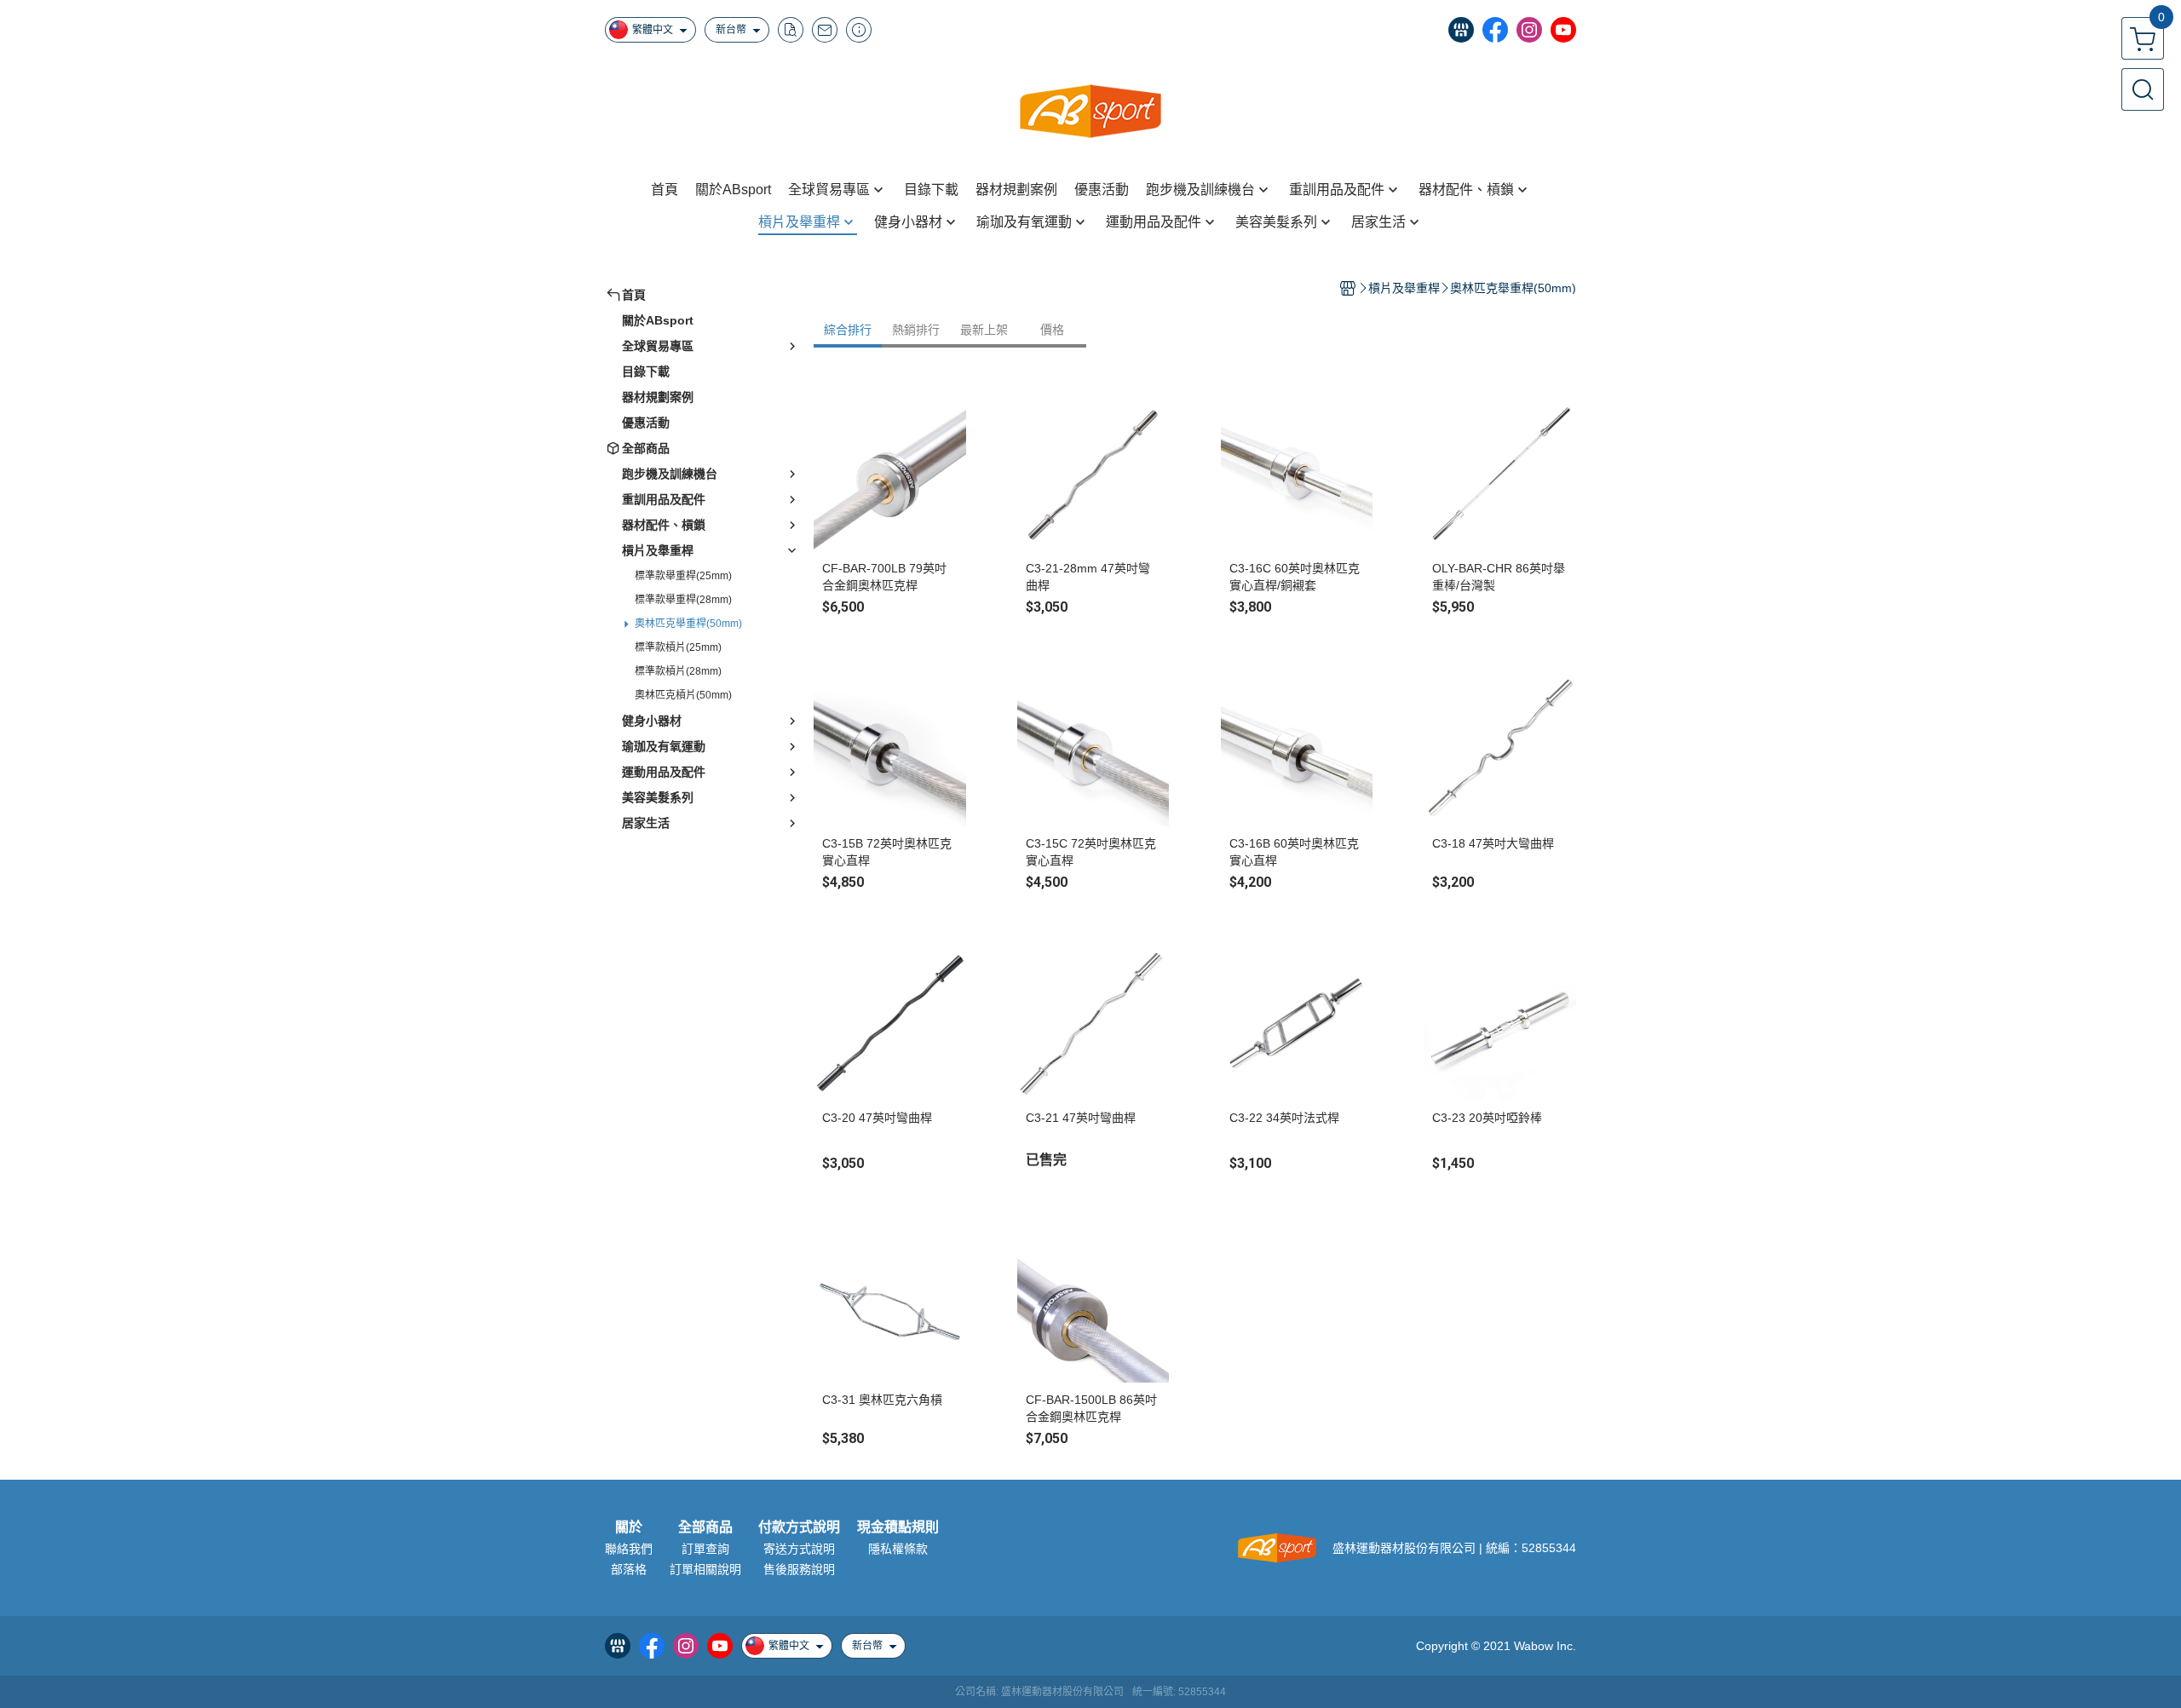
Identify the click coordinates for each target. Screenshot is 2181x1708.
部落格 (629, 1569)
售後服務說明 (799, 1569)
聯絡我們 (629, 1549)
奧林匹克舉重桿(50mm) (688, 624)
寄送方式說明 (799, 1549)
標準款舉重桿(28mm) (683, 600)
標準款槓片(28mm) (678, 671)
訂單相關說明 (705, 1569)
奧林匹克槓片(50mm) (683, 695)
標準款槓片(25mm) (678, 647)
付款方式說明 (799, 1527)
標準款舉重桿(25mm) (683, 576)
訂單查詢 (705, 1549)
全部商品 (705, 1527)
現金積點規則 (898, 1527)
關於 (629, 1527)
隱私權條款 (898, 1549)
